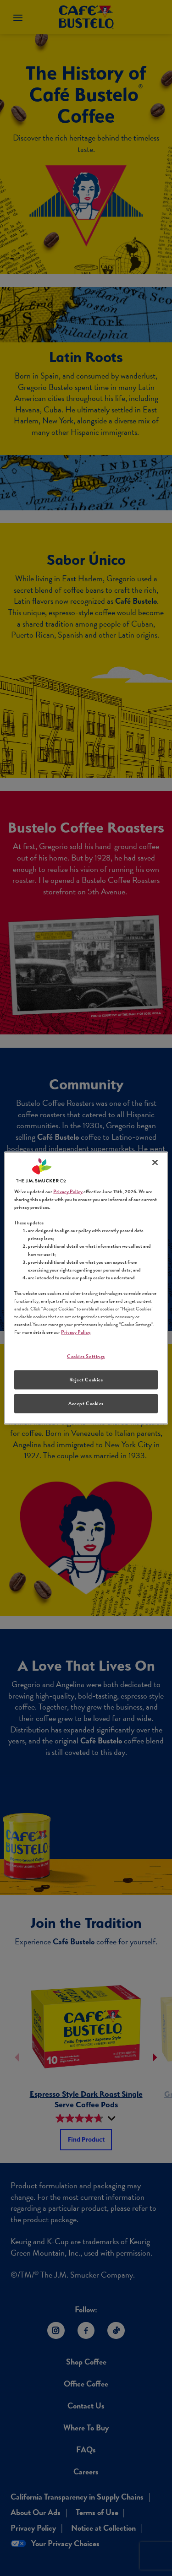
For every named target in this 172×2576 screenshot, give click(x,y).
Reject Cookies (86, 1380)
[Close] (155, 1163)
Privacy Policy (68, 1192)
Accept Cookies (86, 1404)
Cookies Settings (86, 1356)
